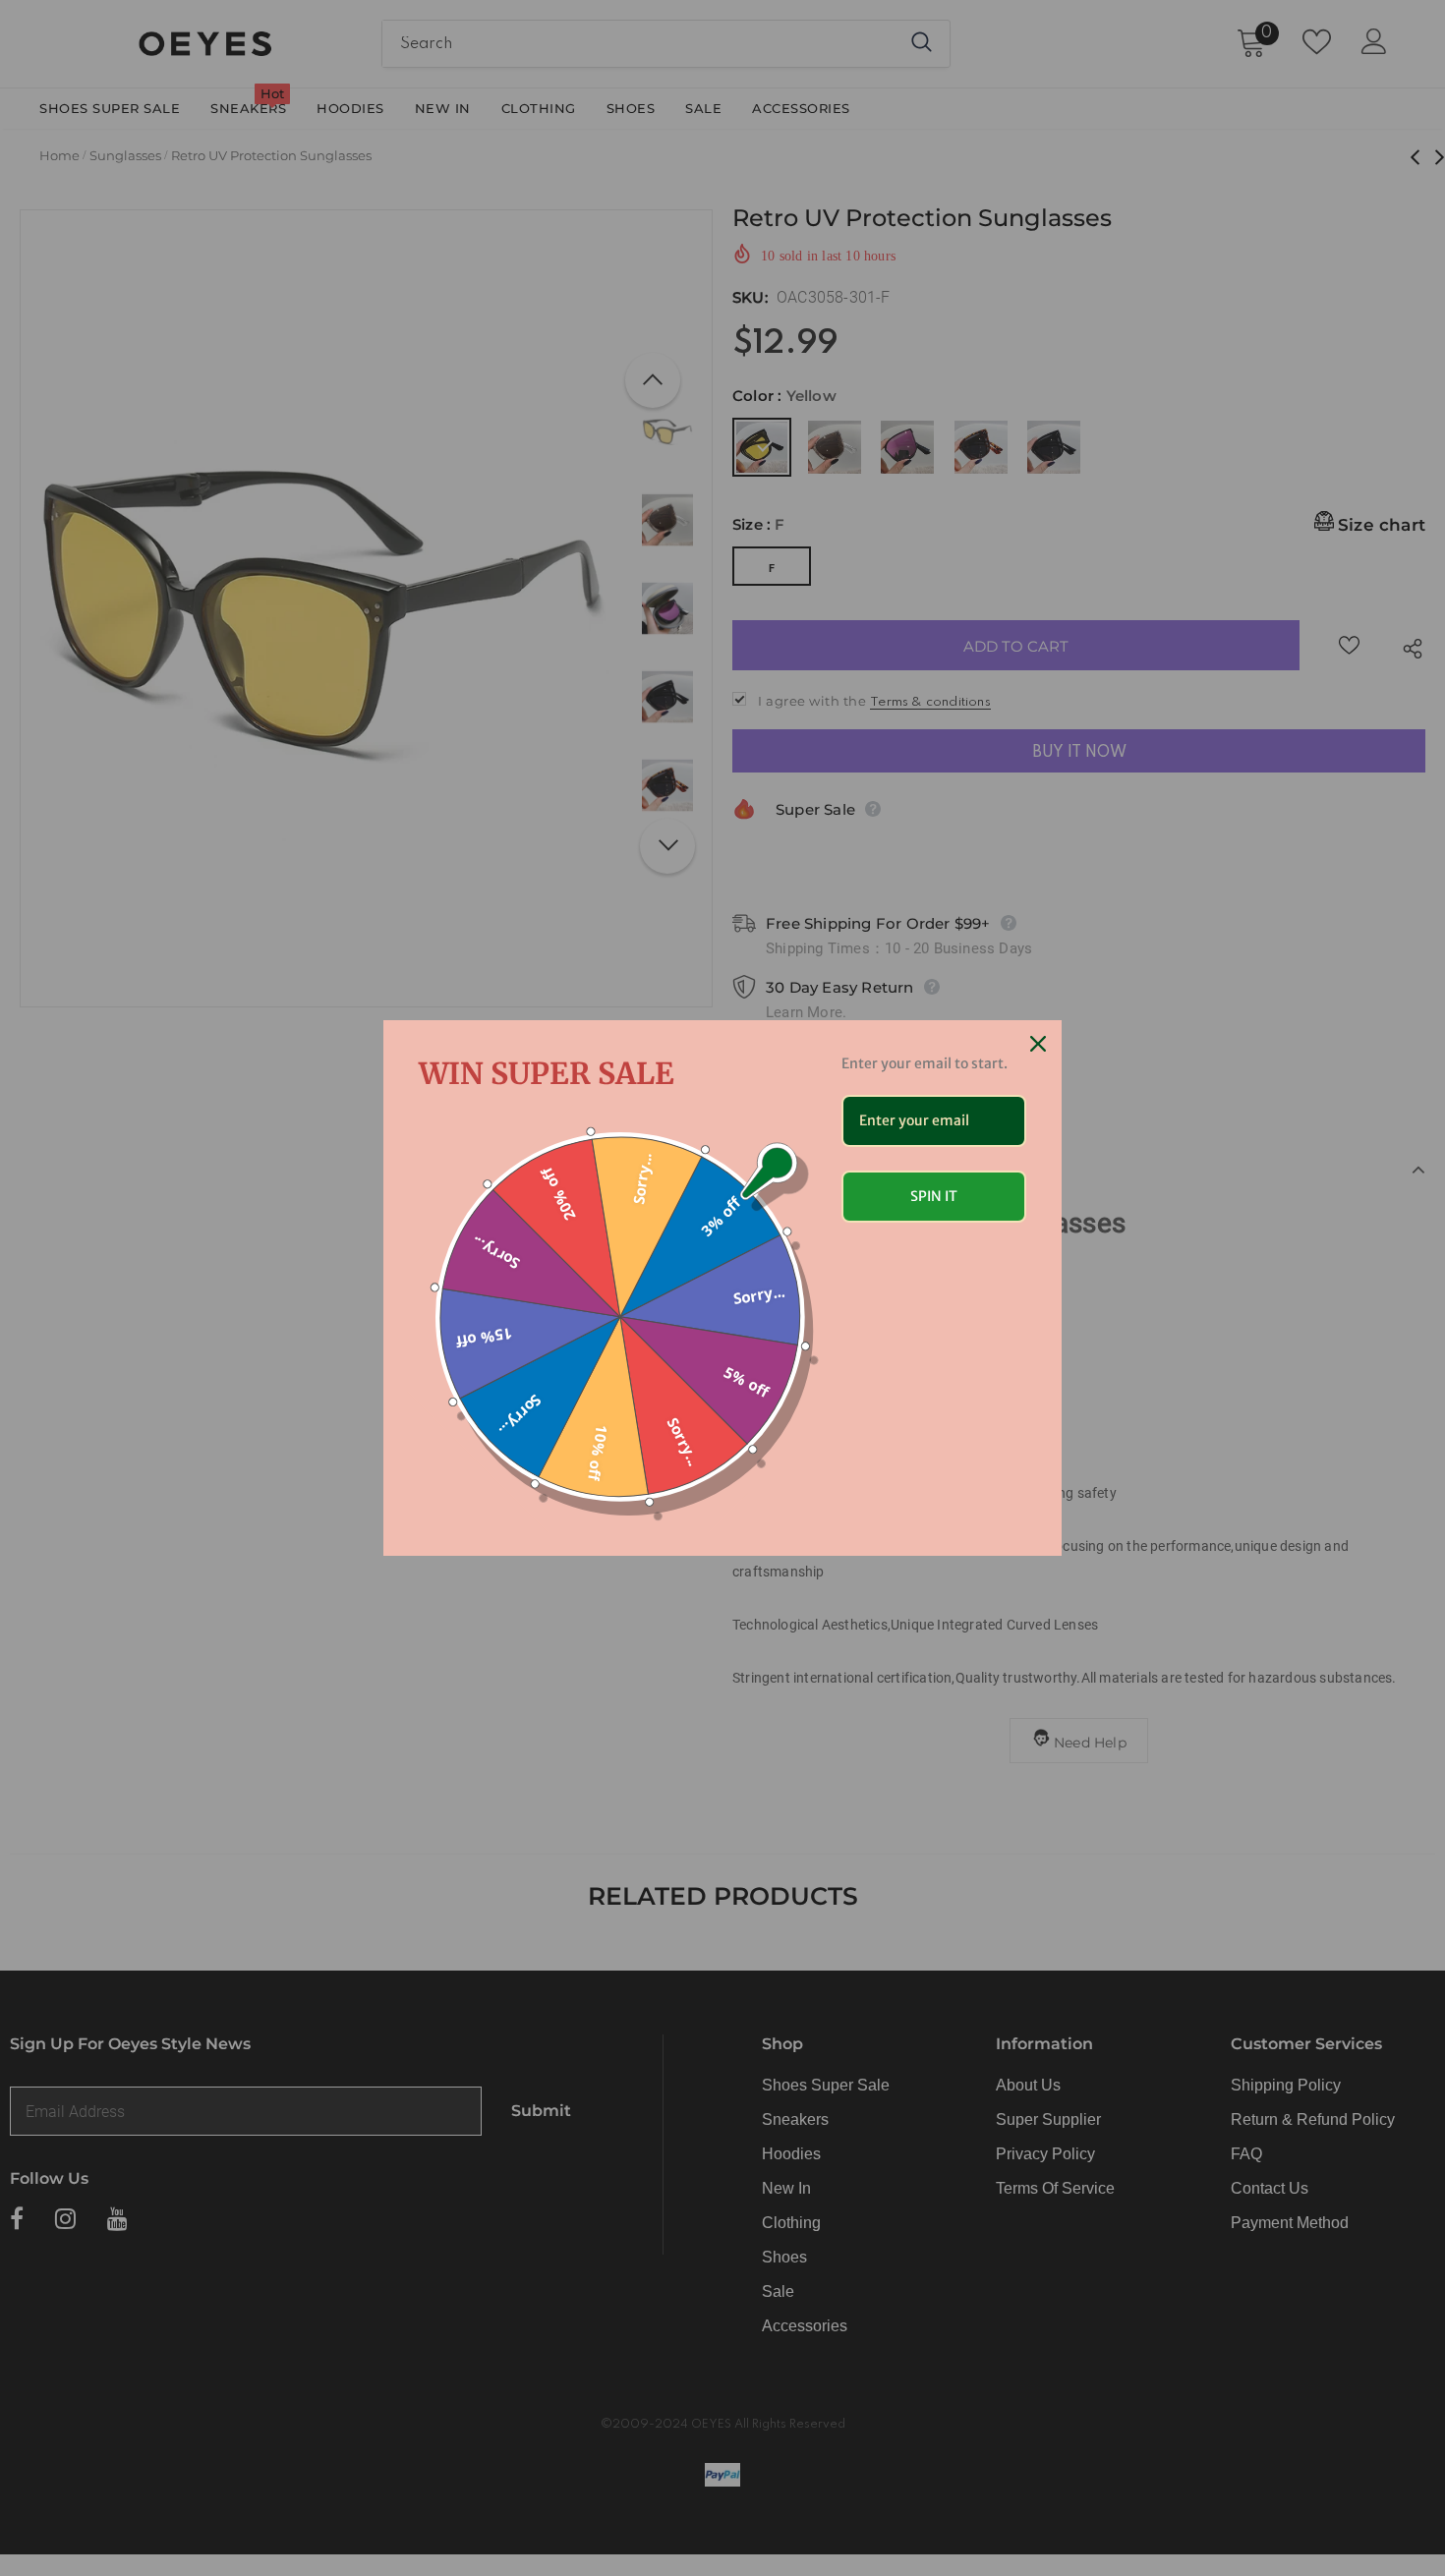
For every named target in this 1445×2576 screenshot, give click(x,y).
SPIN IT (934, 1196)
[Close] (1038, 1044)
